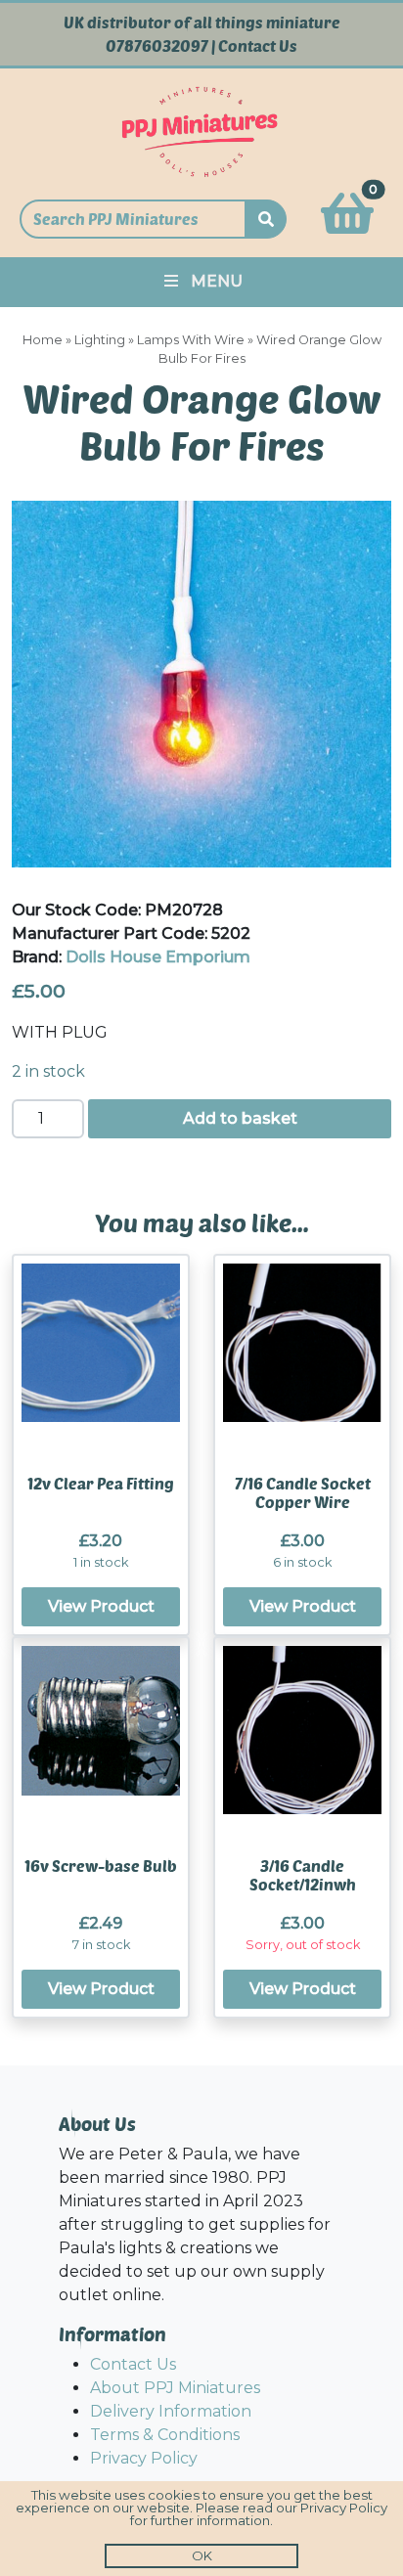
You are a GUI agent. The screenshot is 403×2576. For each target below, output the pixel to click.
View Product (101, 1606)
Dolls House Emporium (158, 957)
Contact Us (258, 46)
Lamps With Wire (191, 340)
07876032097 (157, 46)
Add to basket (240, 1118)
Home (43, 340)
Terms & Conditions (165, 2435)
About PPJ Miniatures (175, 2388)
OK (202, 2555)
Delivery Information (171, 2411)
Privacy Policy (144, 2458)
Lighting (100, 340)
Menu (217, 281)
